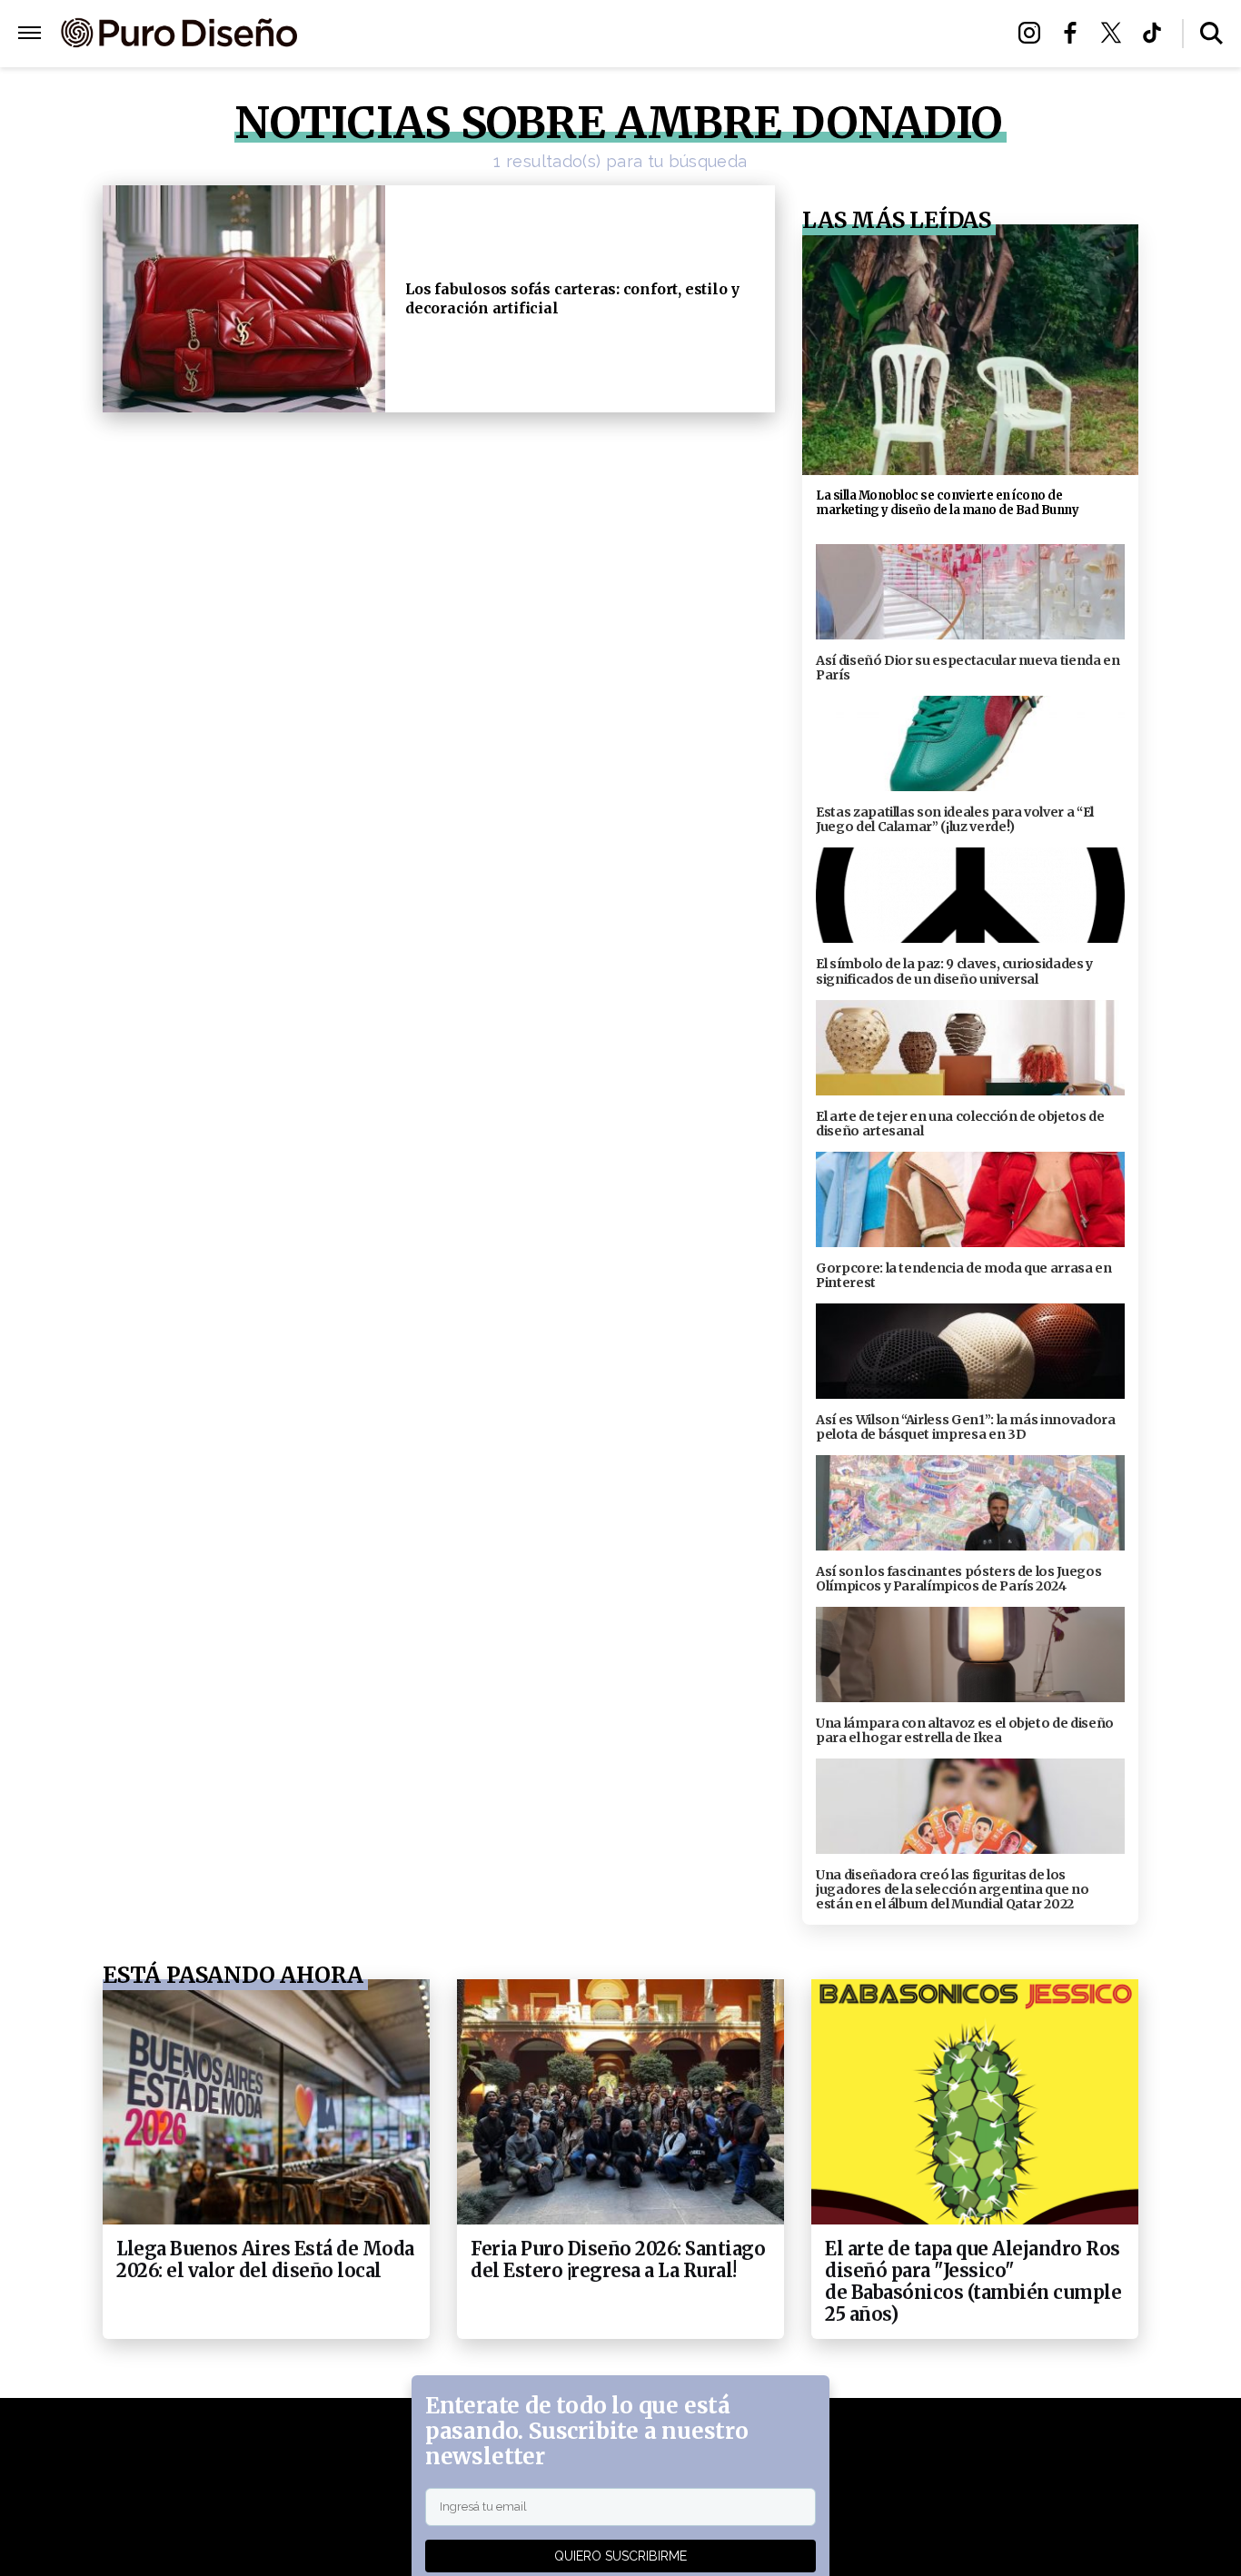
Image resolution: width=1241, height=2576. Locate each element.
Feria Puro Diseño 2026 (832, 34)
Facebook (1075, 33)
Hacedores (536, 34)
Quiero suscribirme (620, 2556)
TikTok (1157, 33)
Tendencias (422, 34)
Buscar (1211, 33)
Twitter (1116, 33)
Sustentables (661, 34)
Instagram (1034, 33)
